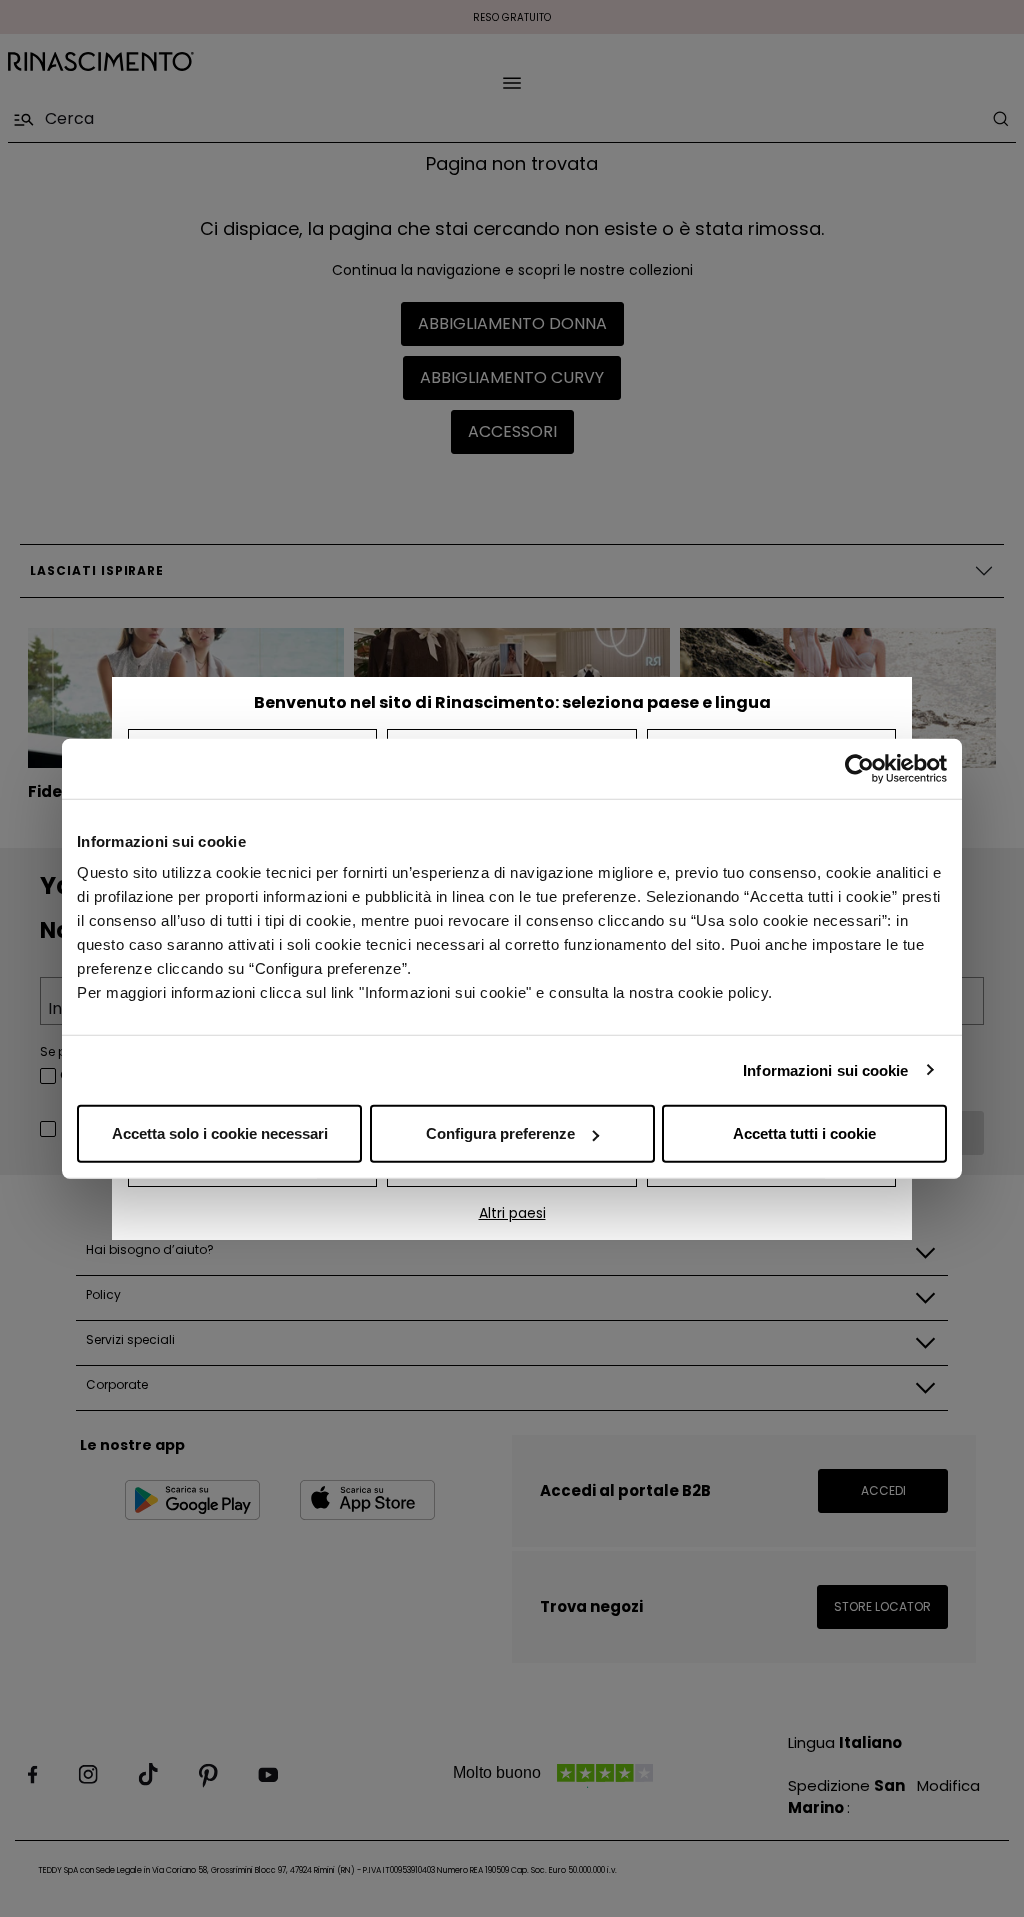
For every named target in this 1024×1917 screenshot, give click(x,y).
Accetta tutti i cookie (804, 1133)
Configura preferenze (500, 1133)
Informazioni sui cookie (825, 1069)
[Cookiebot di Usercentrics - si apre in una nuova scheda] (859, 768)
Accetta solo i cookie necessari (220, 1133)
